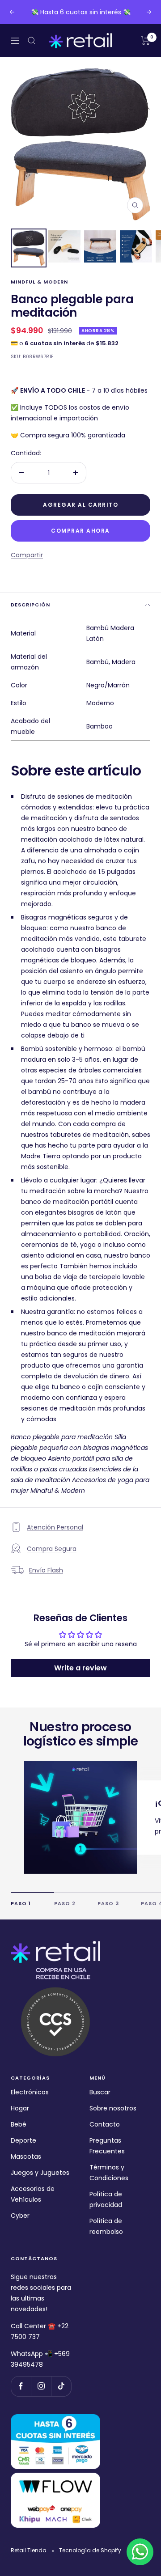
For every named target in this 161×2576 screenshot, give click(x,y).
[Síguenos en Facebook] (21, 2386)
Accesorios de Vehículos (33, 2194)
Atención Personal (55, 1527)
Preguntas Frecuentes (107, 2146)
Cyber (20, 2216)
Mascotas (26, 2157)
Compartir (27, 555)
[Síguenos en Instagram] (41, 2386)
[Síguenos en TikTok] (61, 2386)
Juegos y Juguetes (40, 2173)
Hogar (20, 2108)
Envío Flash (46, 1570)
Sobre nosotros (113, 2108)
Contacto (105, 2124)
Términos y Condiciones (109, 2173)
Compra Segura (52, 1549)
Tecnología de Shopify (90, 2550)
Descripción (30, 605)
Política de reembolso (106, 2226)
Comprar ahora (80, 531)
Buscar (100, 2092)
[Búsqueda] (32, 41)
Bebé (19, 2124)
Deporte (23, 2140)
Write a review (80, 1668)
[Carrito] (146, 41)
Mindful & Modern (39, 282)
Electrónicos (30, 2092)
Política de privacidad (106, 2199)
